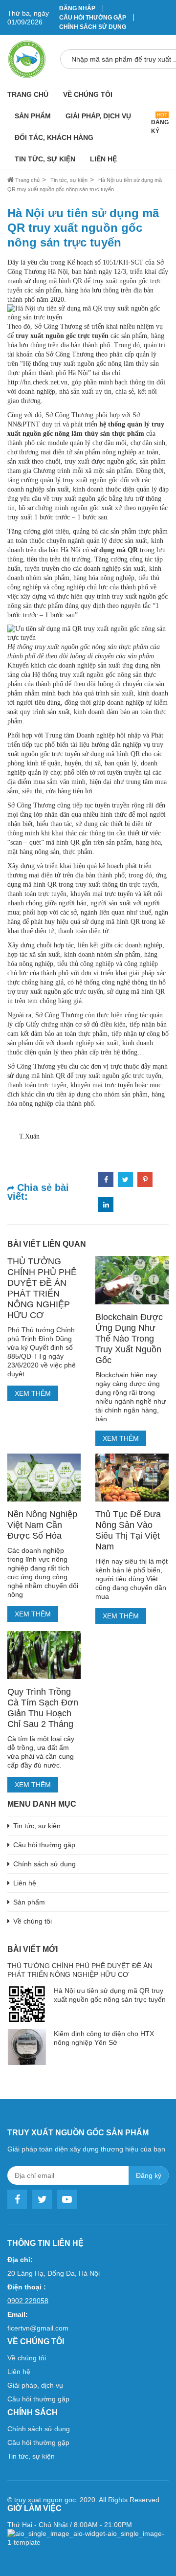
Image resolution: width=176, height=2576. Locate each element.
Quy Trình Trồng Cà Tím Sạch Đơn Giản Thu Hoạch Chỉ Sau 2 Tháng (43, 1708)
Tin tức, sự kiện (45, 159)
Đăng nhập (77, 8)
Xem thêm (33, 1393)
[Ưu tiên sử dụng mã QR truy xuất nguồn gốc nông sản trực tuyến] (88, 633)
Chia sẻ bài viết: (38, 1192)
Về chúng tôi (88, 94)
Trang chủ (28, 94)
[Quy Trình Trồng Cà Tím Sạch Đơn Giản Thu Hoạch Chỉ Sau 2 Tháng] (44, 1655)
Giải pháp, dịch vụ (98, 116)
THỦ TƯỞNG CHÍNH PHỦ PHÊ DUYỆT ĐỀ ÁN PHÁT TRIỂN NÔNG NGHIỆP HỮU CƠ (42, 1288)
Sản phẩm (33, 116)
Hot (162, 115)
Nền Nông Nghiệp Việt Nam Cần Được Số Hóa (42, 1525)
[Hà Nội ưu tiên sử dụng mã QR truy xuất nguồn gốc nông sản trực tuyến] (88, 312)
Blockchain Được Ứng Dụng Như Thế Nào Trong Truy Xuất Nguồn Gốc (129, 1339)
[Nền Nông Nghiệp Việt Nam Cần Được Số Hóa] (44, 1478)
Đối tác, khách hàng (54, 137)
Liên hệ (103, 159)
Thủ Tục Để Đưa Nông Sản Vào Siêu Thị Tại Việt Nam (128, 1530)
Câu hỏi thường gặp (93, 18)
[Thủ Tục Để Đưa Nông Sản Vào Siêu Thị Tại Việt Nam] (132, 1478)
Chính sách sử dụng (93, 27)
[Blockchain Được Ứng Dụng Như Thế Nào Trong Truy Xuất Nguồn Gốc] (132, 1280)
